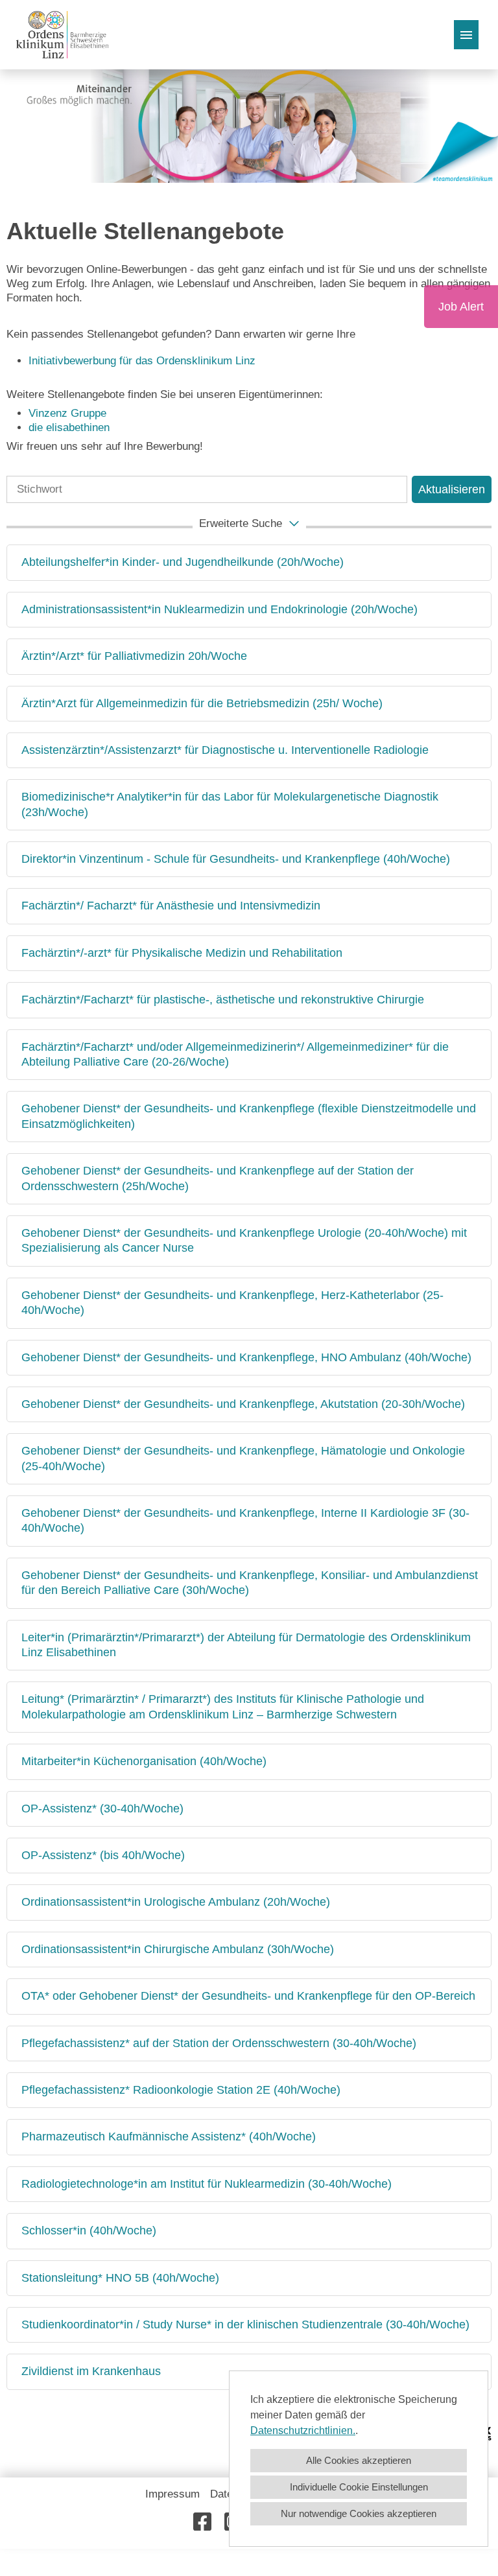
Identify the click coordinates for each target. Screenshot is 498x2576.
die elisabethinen (69, 427)
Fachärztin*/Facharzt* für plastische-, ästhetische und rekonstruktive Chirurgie (223, 1000)
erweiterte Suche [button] (241, 523)
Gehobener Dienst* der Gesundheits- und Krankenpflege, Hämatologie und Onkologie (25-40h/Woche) (243, 1458)
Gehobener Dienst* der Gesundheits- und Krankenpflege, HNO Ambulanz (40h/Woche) (246, 1357)
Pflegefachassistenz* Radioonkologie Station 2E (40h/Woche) (181, 2090)
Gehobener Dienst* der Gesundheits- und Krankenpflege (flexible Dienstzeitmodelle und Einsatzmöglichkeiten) (249, 1116)
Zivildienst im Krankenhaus (91, 2371)
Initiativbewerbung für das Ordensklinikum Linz (144, 361)
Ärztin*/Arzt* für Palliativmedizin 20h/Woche (134, 656)
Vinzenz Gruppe (67, 413)
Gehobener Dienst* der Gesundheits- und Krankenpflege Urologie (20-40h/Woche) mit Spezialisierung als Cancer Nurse (244, 1240)
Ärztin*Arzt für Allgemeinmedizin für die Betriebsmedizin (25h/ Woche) (202, 703)
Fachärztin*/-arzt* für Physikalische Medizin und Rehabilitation (182, 953)
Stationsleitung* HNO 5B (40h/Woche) (120, 2278)
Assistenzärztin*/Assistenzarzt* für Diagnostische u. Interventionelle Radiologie (225, 750)
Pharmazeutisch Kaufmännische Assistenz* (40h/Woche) (169, 2137)
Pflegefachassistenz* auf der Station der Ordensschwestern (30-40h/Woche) (219, 2043)
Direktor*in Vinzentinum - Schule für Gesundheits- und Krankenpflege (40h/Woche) (236, 859)
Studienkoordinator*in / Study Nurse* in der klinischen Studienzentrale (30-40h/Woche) (245, 2324)
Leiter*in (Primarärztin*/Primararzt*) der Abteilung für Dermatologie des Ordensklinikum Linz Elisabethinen (246, 1645)
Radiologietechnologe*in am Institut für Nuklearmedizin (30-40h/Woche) (207, 2184)
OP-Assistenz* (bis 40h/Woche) (103, 1855)
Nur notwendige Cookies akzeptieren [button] (359, 2513)
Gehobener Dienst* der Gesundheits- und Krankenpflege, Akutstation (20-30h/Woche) (243, 1404)
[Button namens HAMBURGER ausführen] (466, 35)
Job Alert (461, 307)
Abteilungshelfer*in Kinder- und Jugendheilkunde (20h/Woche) (183, 562)
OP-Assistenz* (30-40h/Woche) (102, 1809)
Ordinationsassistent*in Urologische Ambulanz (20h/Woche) (176, 1902)
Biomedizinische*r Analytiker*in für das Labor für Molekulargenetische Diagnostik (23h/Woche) (230, 804)
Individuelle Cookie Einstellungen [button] (359, 2487)
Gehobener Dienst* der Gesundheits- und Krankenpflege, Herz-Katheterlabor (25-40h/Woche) (232, 1303)
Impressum (172, 2494)
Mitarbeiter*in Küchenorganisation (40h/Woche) (144, 1761)
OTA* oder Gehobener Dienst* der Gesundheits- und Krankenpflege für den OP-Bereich (248, 1996)
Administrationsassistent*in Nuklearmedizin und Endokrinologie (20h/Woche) (219, 609)
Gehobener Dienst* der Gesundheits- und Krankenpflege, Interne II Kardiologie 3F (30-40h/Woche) (245, 1520)
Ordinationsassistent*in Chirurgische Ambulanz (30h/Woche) (178, 1949)
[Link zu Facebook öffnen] (202, 2522)
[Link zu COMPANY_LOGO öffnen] (62, 35)
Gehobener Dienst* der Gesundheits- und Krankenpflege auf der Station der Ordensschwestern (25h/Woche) (218, 1178)
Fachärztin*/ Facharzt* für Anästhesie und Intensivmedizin (171, 906)
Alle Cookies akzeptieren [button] (359, 2460)
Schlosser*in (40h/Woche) (89, 2231)
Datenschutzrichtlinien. (303, 2430)
